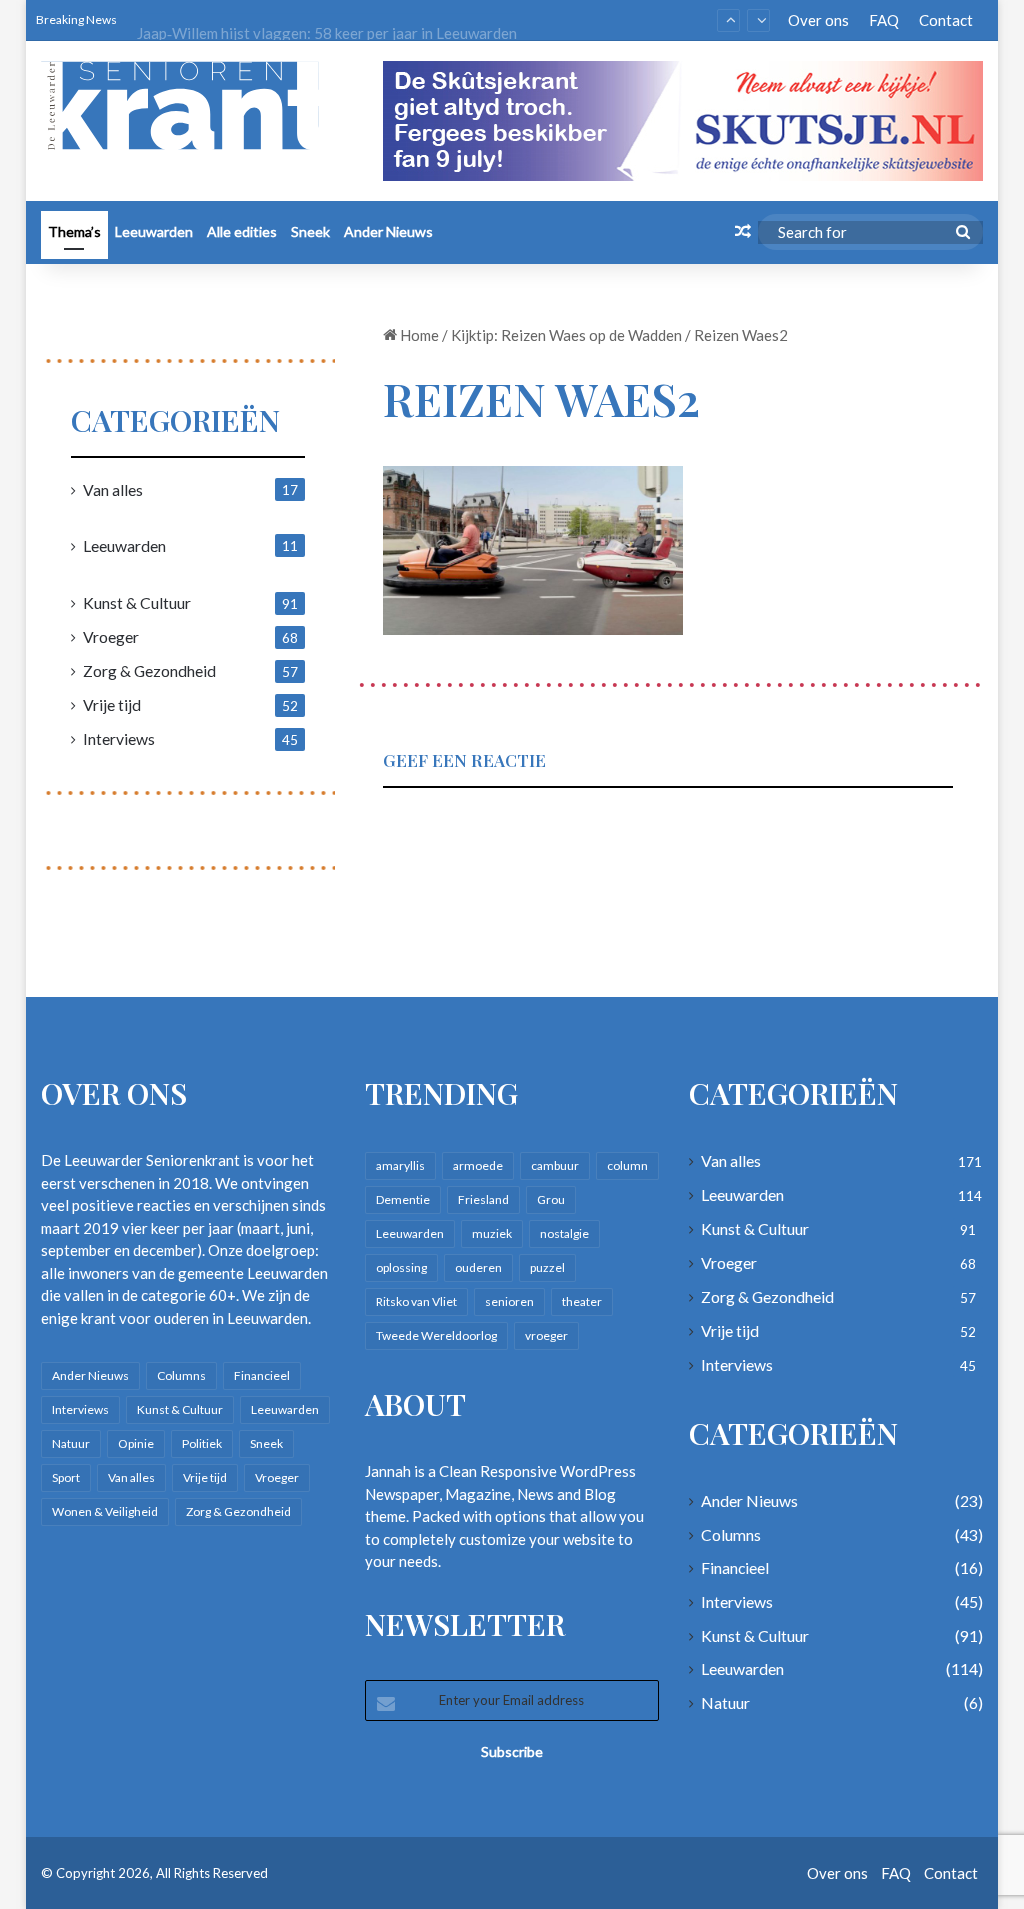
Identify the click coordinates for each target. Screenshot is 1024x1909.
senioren (509, 1301)
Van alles (113, 489)
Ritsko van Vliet (416, 1301)
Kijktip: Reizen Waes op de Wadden (566, 335)
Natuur (71, 1443)
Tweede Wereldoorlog (436, 1335)
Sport (66, 1477)
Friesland (483, 1199)
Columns (181, 1375)
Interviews (119, 738)
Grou (551, 1199)
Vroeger (111, 636)
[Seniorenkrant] (188, 106)
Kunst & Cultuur (137, 602)
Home (418, 335)
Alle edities (242, 231)
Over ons (818, 20)
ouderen (478, 1267)
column (627, 1165)
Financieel (262, 1375)
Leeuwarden (154, 231)
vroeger (546, 1335)
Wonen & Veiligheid (105, 1511)
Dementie (403, 1199)
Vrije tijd (112, 704)
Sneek (310, 231)
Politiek (202, 1443)
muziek (492, 1233)
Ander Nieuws (388, 231)
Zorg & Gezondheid (149, 670)
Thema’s (74, 231)
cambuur (555, 1165)
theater (582, 1301)
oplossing (401, 1267)
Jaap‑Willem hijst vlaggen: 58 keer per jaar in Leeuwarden (327, 20)
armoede (478, 1165)
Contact (946, 20)
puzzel (547, 1267)
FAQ (884, 20)
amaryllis (400, 1165)
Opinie (136, 1443)
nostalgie (564, 1233)
